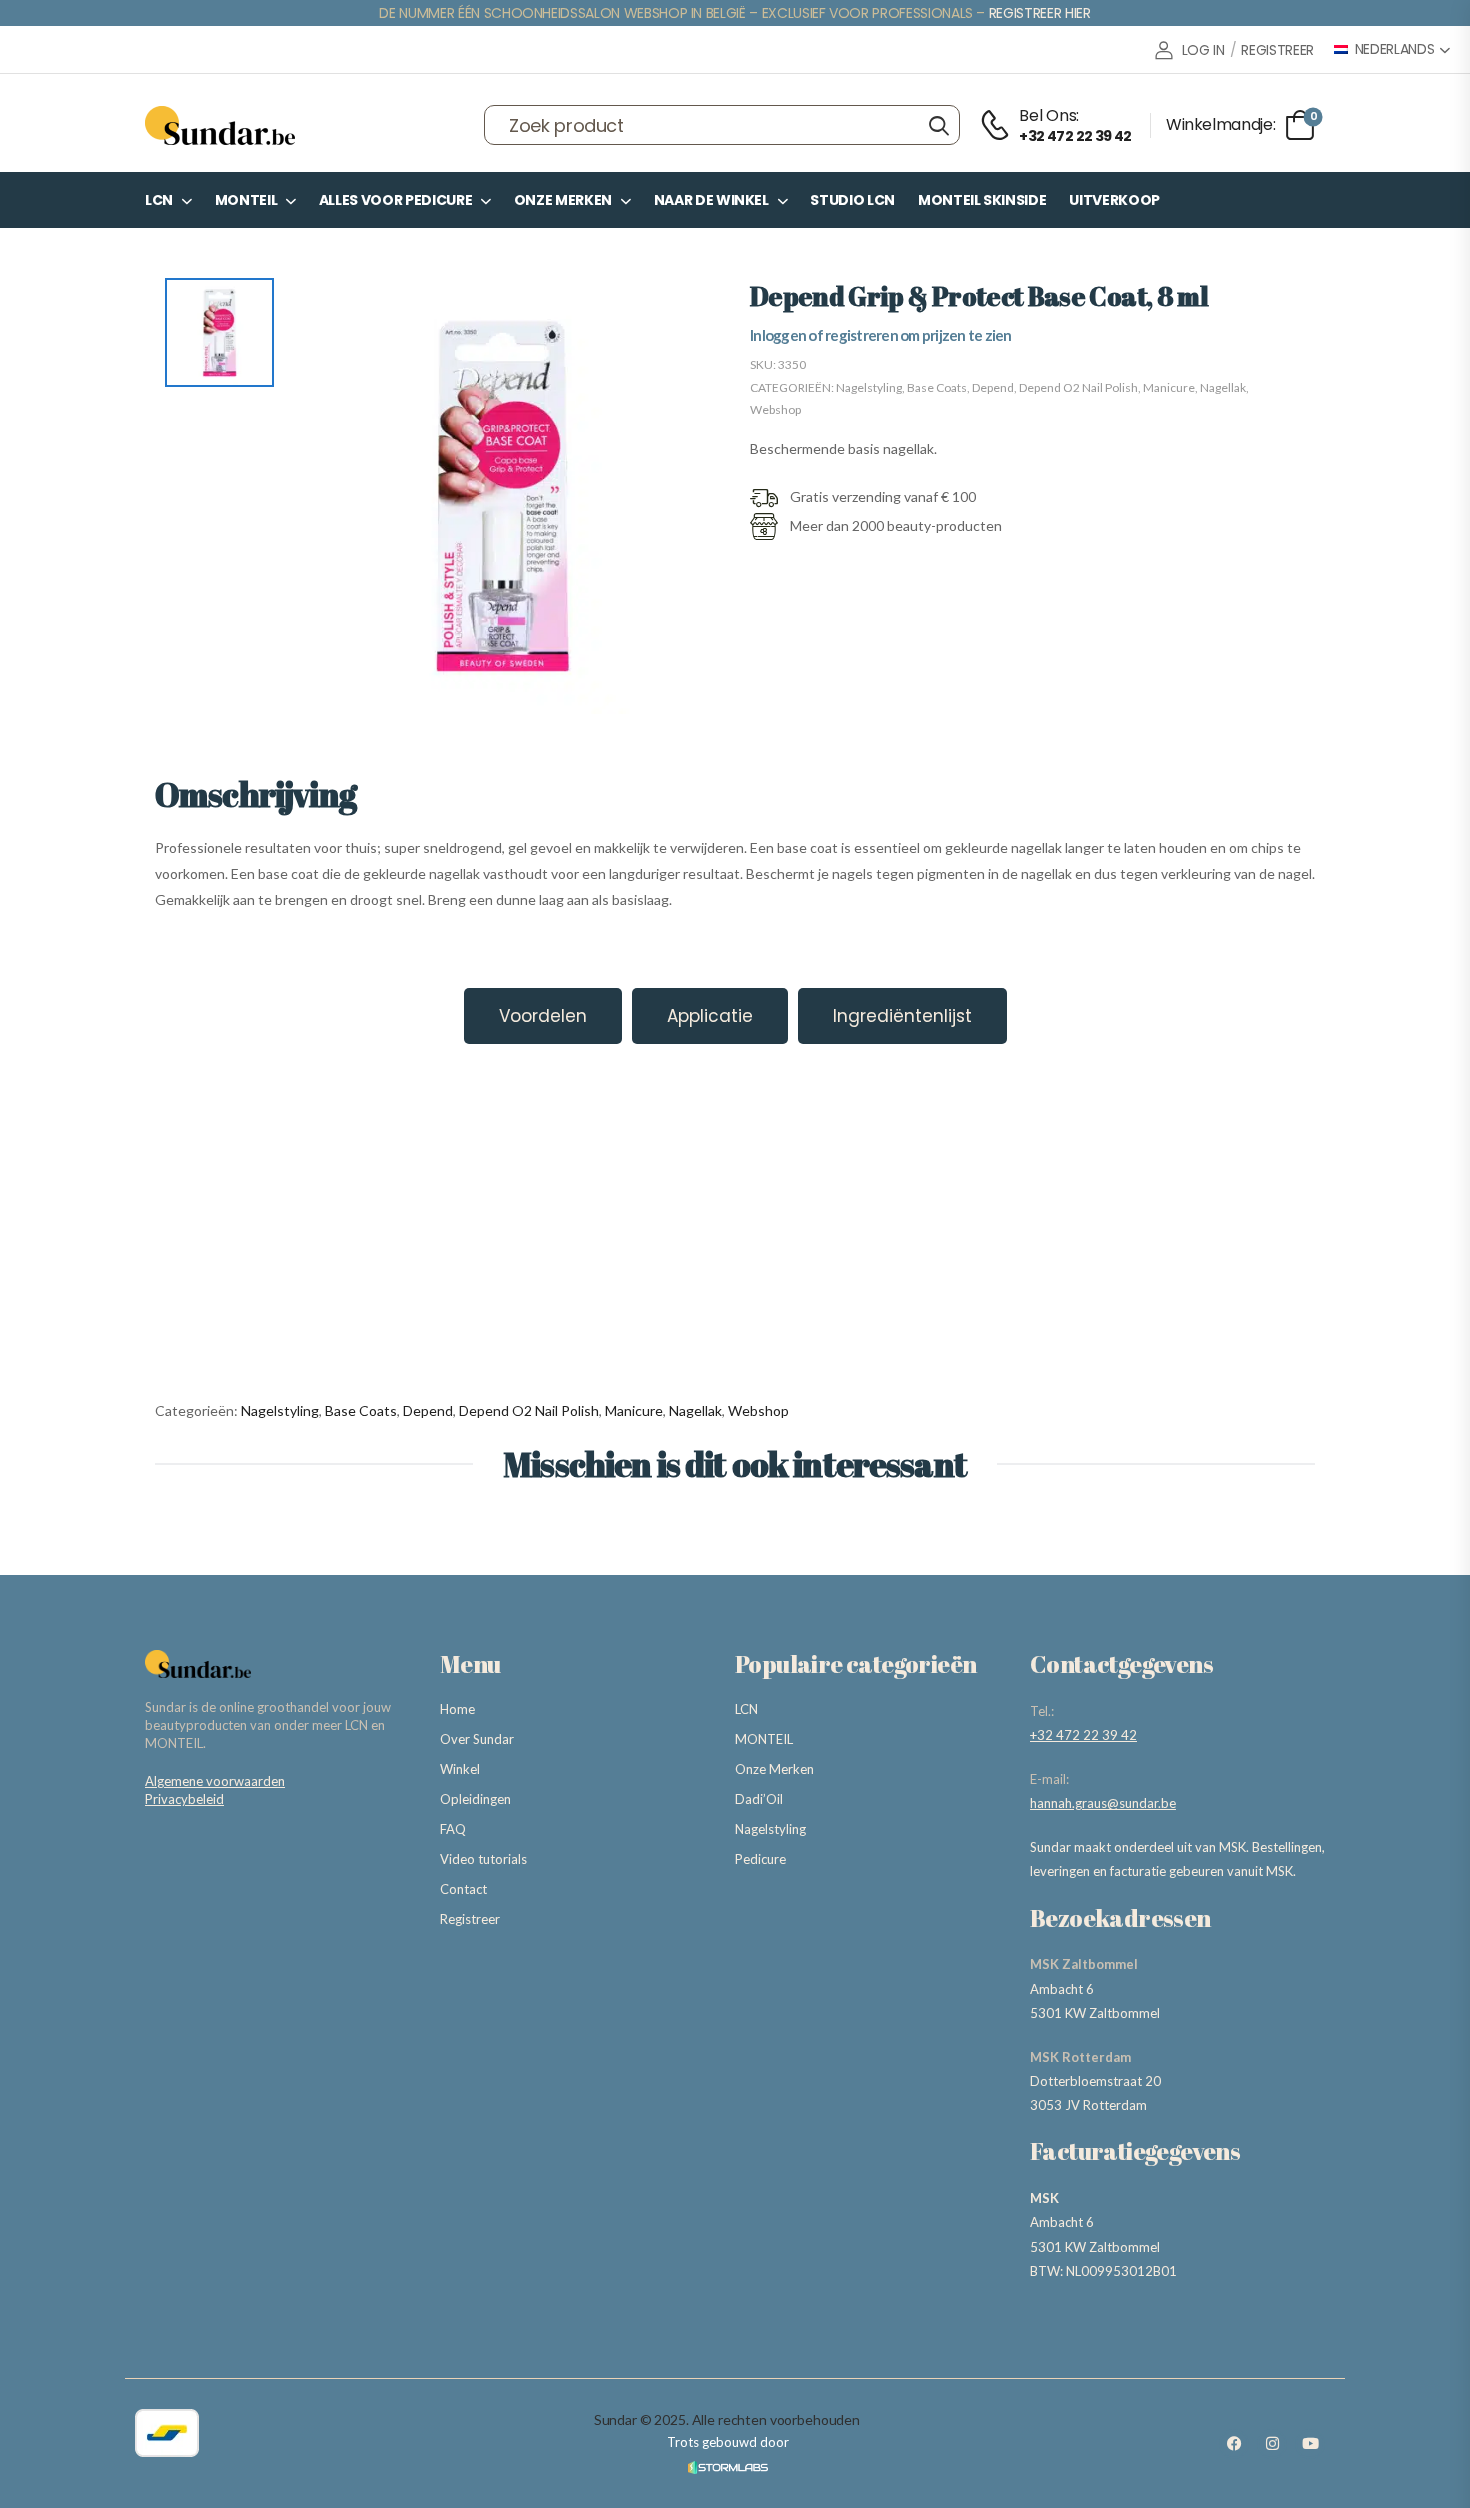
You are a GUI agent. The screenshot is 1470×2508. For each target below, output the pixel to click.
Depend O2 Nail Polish (1078, 387)
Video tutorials (483, 1859)
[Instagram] (1272, 2444)
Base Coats (937, 387)
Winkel (460, 1769)
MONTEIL (246, 200)
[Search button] (938, 125)
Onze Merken (563, 200)
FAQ (453, 1829)
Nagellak (1223, 387)
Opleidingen (475, 1799)
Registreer (470, 1919)
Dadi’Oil (759, 1799)
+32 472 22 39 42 (1083, 1735)
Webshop (775, 409)
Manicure (1169, 387)
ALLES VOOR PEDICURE (395, 200)
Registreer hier (1040, 13)
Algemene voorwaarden (215, 1781)
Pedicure (760, 1859)
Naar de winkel (711, 200)
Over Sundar (477, 1739)
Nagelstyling (869, 387)
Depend (993, 387)
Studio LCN (852, 200)
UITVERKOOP (1114, 200)
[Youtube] (1310, 2444)
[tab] (543, 1016)
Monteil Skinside (982, 200)
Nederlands (1395, 49)
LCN (159, 200)
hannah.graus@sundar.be (1103, 1803)
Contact (463, 1889)
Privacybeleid (184, 1799)
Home (457, 1709)
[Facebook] (1234, 2444)
